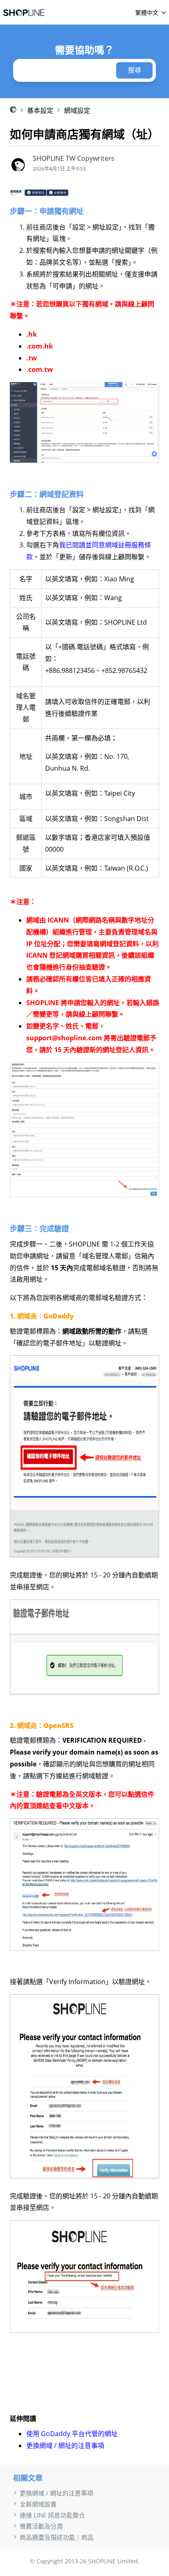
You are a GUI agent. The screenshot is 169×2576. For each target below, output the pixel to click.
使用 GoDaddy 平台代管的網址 (72, 2434)
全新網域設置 (38, 2504)
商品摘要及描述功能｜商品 (57, 2537)
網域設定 (77, 110)
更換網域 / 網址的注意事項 (65, 2446)
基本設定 (40, 110)
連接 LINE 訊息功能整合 (52, 2515)
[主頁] (24, 12)
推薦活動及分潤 (41, 2526)
